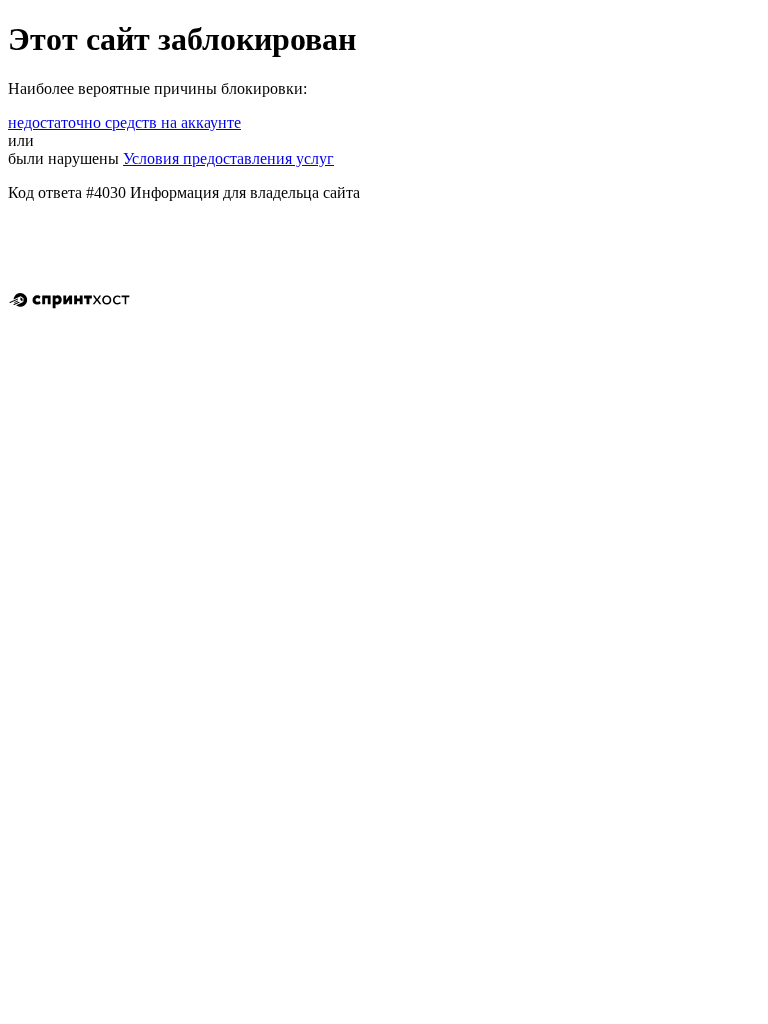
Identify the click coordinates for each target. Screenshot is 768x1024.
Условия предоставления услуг (228, 158)
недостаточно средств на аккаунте (124, 122)
